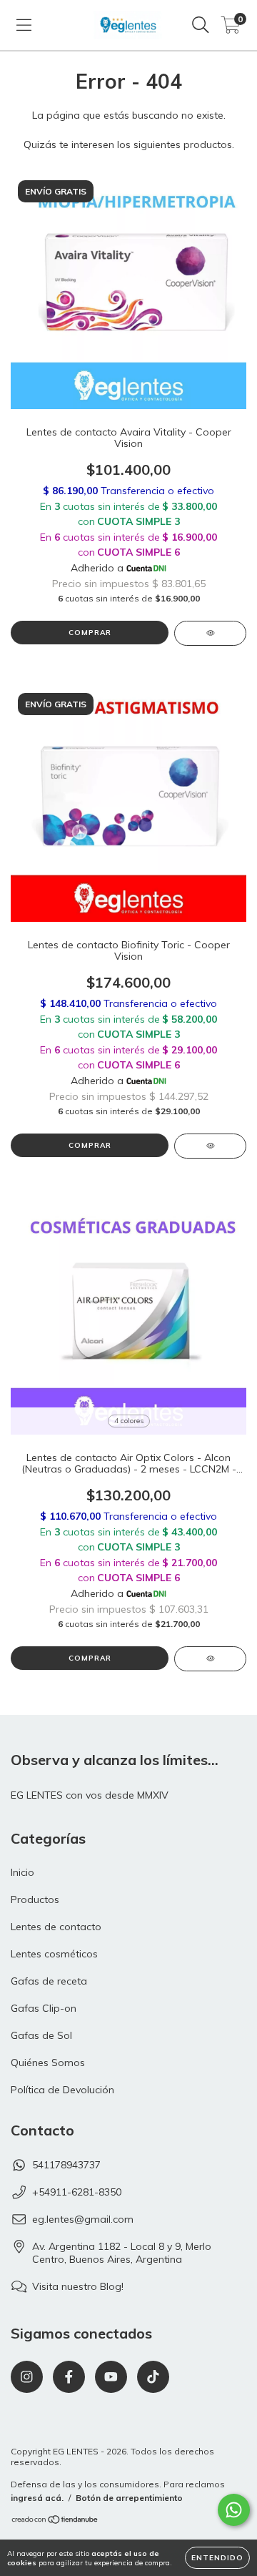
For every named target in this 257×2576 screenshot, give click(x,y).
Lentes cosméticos (54, 1954)
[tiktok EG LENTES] (153, 2377)
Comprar (90, 633)
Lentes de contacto (56, 1927)
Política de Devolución (62, 2090)
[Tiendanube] (55, 2521)
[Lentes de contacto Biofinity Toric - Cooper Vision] (210, 1146)
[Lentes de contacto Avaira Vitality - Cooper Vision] (210, 633)
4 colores (129, 1421)
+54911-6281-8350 (77, 2192)
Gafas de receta (49, 1981)
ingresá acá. (37, 2498)
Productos (35, 1899)
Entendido (217, 2558)
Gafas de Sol (41, 2035)
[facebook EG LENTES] (69, 2377)
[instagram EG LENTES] (27, 2377)
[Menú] (24, 25)
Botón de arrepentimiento (129, 2498)
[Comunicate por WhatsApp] (234, 2510)
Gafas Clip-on (44, 2008)
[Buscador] (201, 25)
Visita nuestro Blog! (78, 2286)
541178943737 (66, 2165)
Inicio (22, 1872)
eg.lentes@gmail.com (83, 2219)
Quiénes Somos (48, 2063)
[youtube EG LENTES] (111, 2377)
